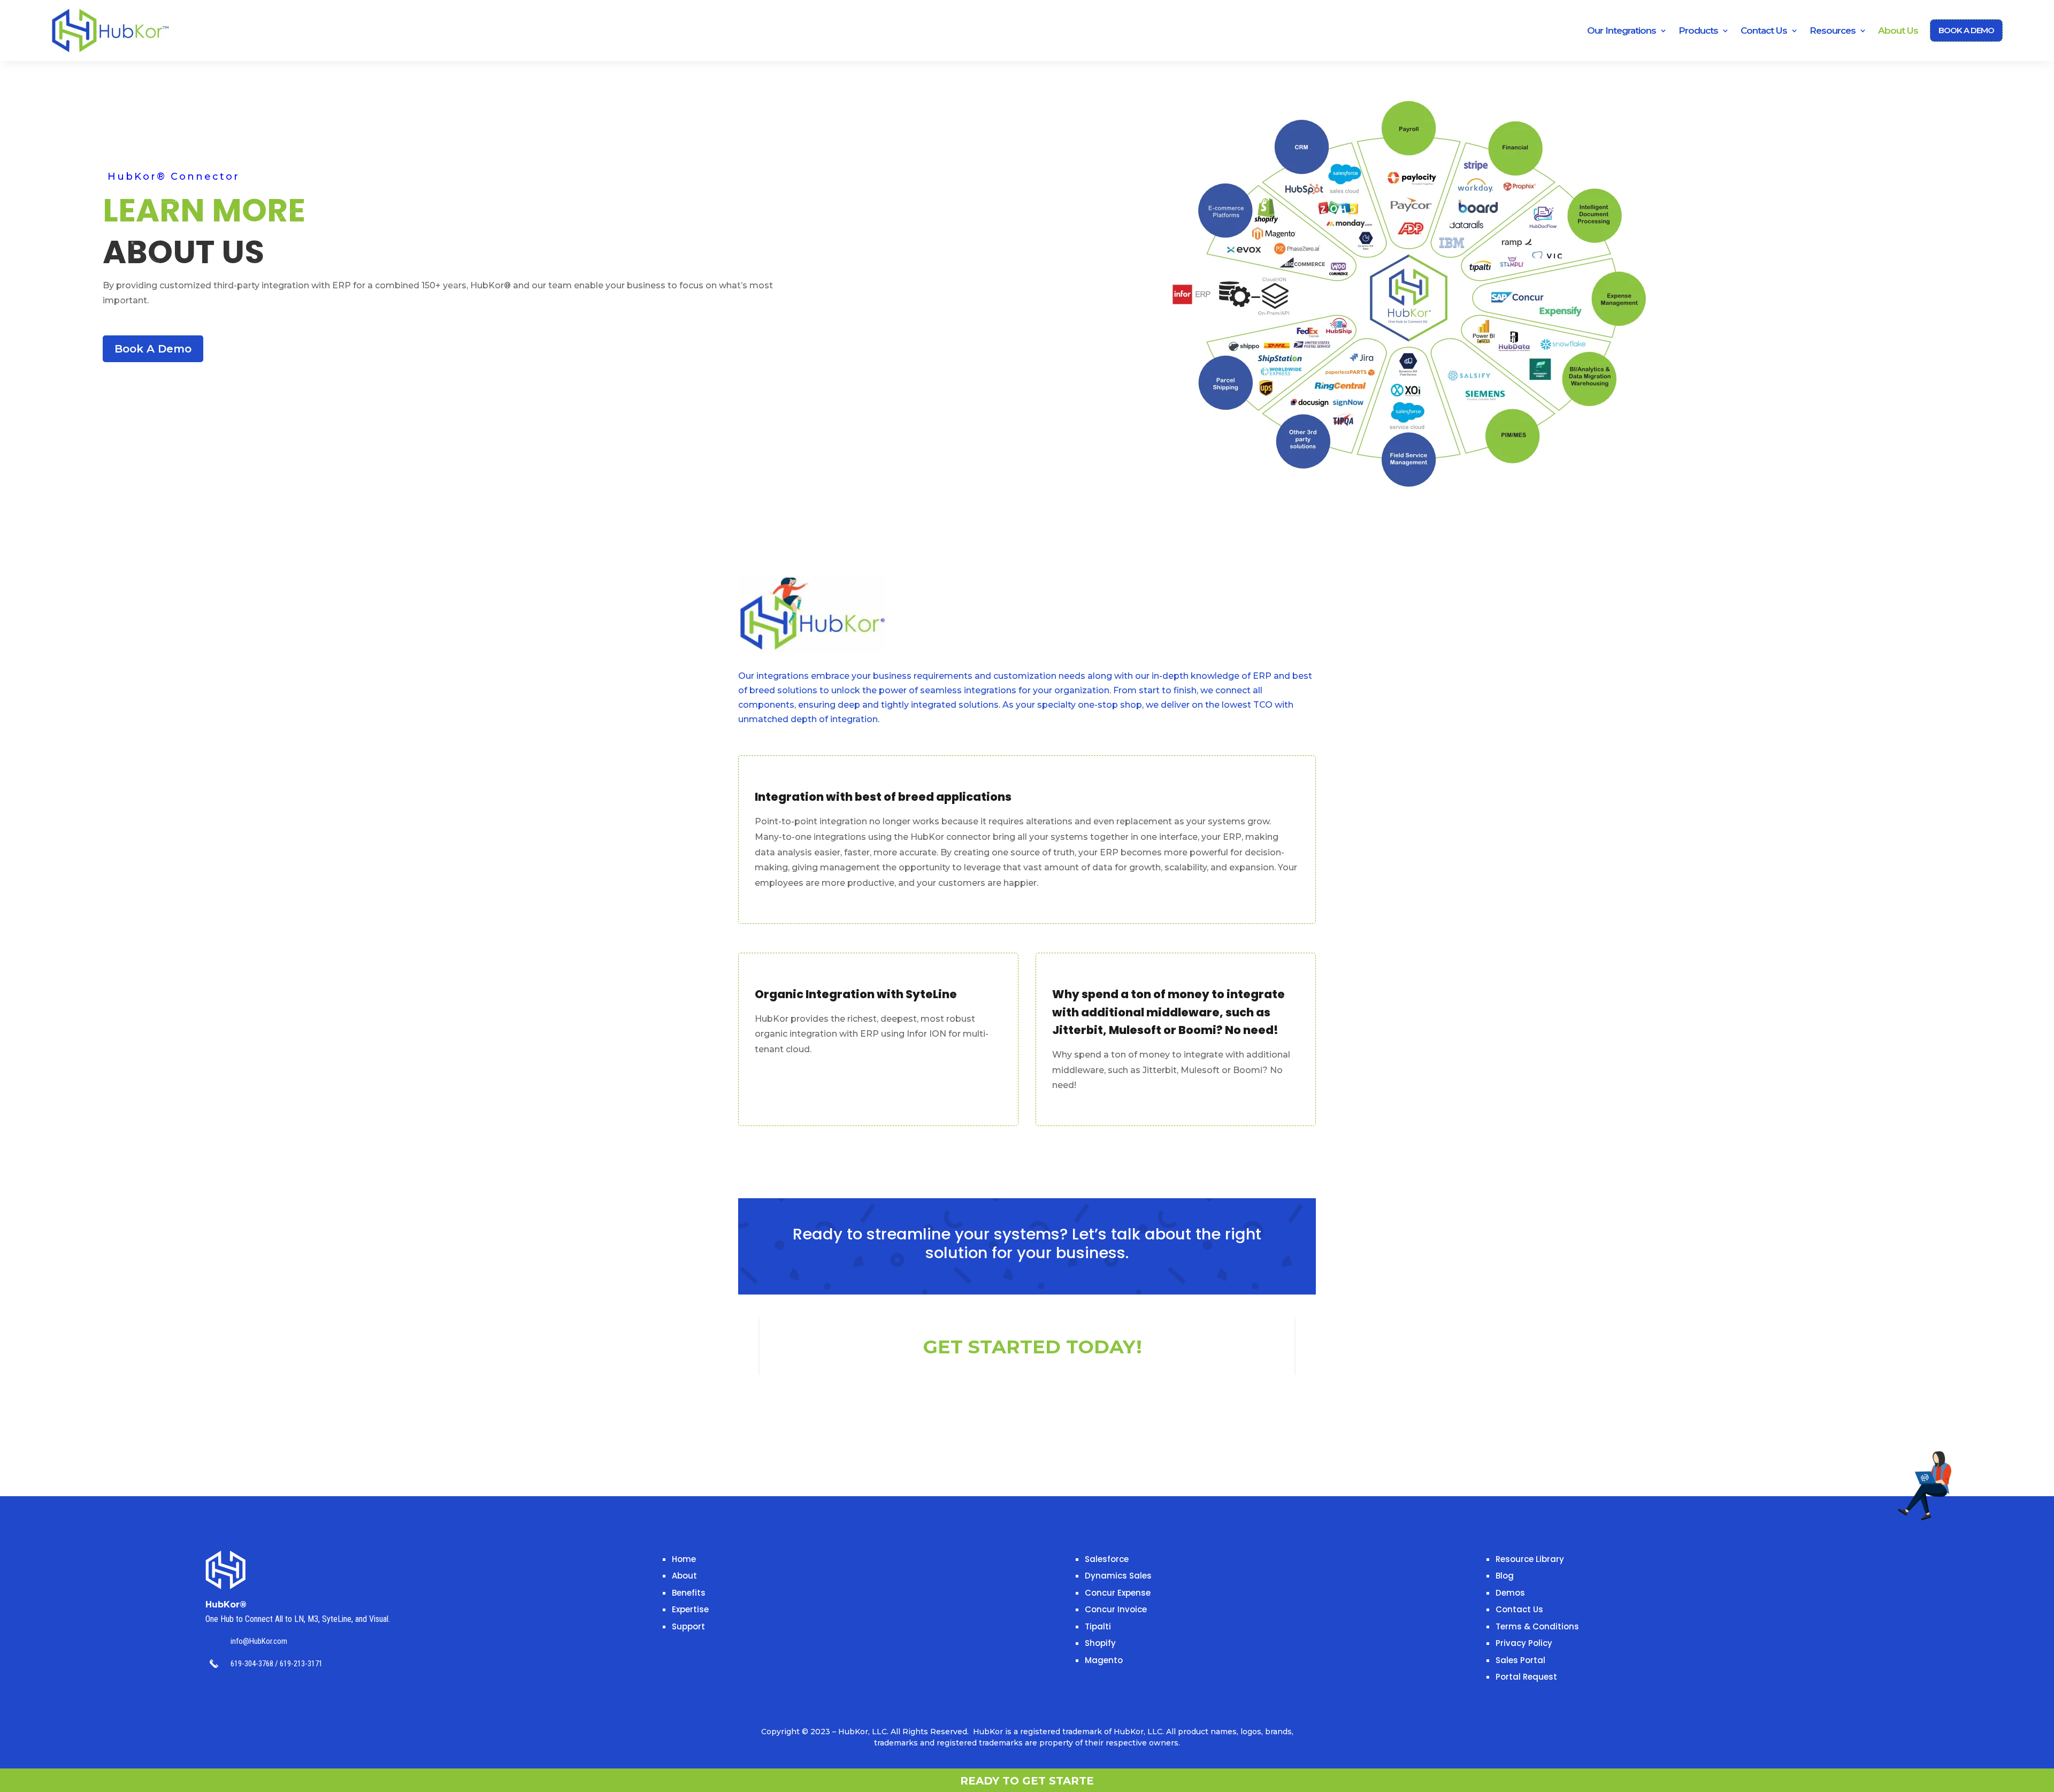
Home (684, 1559)
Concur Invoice (1116, 1609)
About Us (1898, 30)
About (684, 1576)
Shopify (1100, 1643)
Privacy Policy (1524, 1643)
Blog (1505, 1576)
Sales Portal (1520, 1660)
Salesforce (1107, 1559)
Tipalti (1098, 1626)
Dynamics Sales (1118, 1576)
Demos (1510, 1593)
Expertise (690, 1609)
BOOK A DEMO (1966, 30)
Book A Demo (153, 349)
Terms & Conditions (1537, 1626)
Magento (1104, 1660)
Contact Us (1519, 1609)
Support (688, 1626)
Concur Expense (1118, 1593)
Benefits (689, 1593)
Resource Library (1530, 1559)
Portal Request (1526, 1677)
